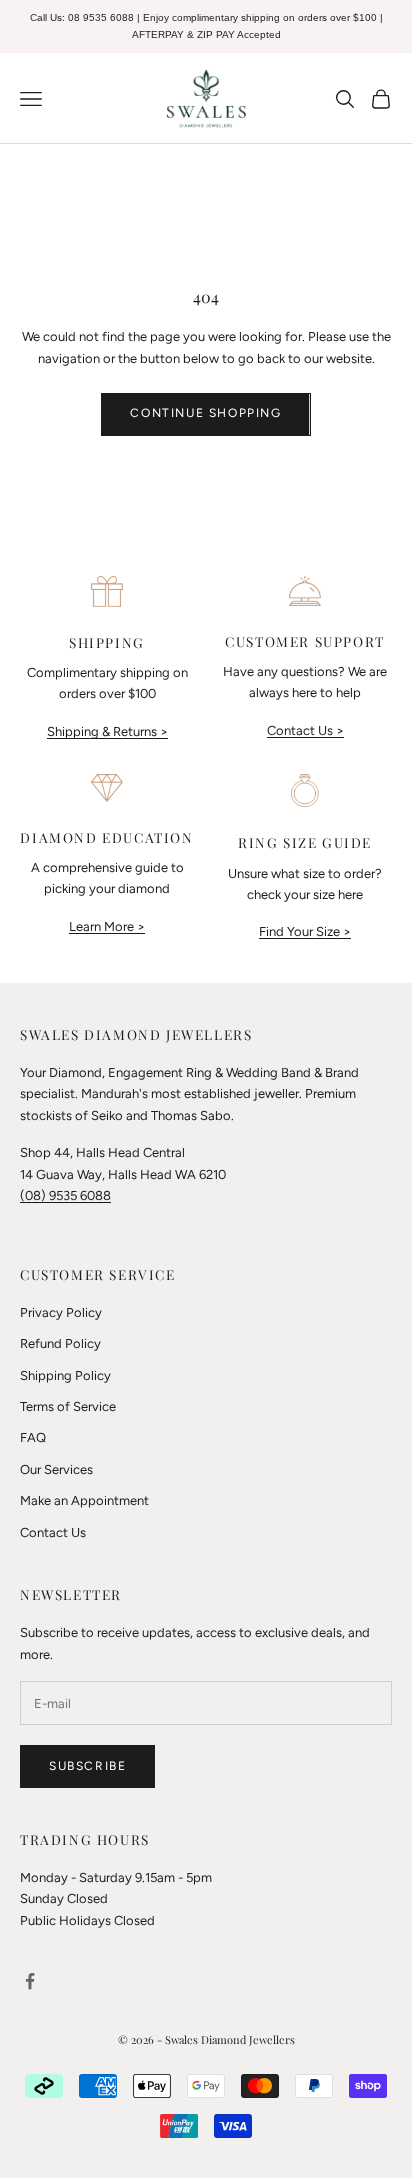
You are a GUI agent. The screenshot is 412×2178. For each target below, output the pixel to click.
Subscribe (87, 1766)
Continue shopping (205, 413)
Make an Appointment (84, 1500)
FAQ (33, 1437)
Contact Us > (305, 730)
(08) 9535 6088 (65, 1195)
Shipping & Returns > (107, 731)
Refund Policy (60, 1343)
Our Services (56, 1469)
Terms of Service (68, 1406)
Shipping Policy (65, 1375)
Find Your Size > (305, 931)
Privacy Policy (61, 1312)
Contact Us (53, 1532)
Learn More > (107, 926)
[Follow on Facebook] (30, 1981)
